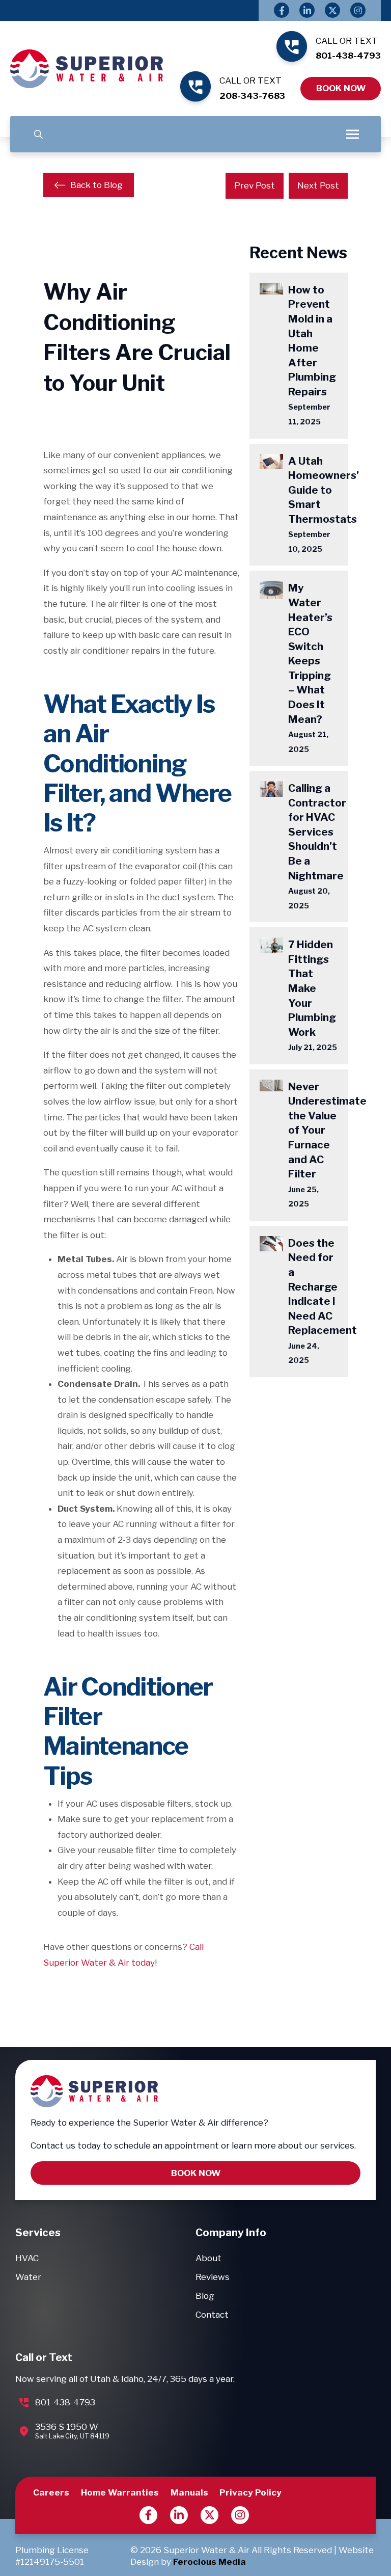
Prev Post (255, 185)
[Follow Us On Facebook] (282, 10)
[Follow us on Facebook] (148, 2515)
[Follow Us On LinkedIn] (307, 10)
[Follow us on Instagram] (240, 2515)
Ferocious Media (210, 2562)
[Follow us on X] (210, 2515)
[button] (38, 134)
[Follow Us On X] (332, 10)
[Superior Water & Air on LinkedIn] (179, 2515)
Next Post (318, 185)
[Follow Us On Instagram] (358, 10)
